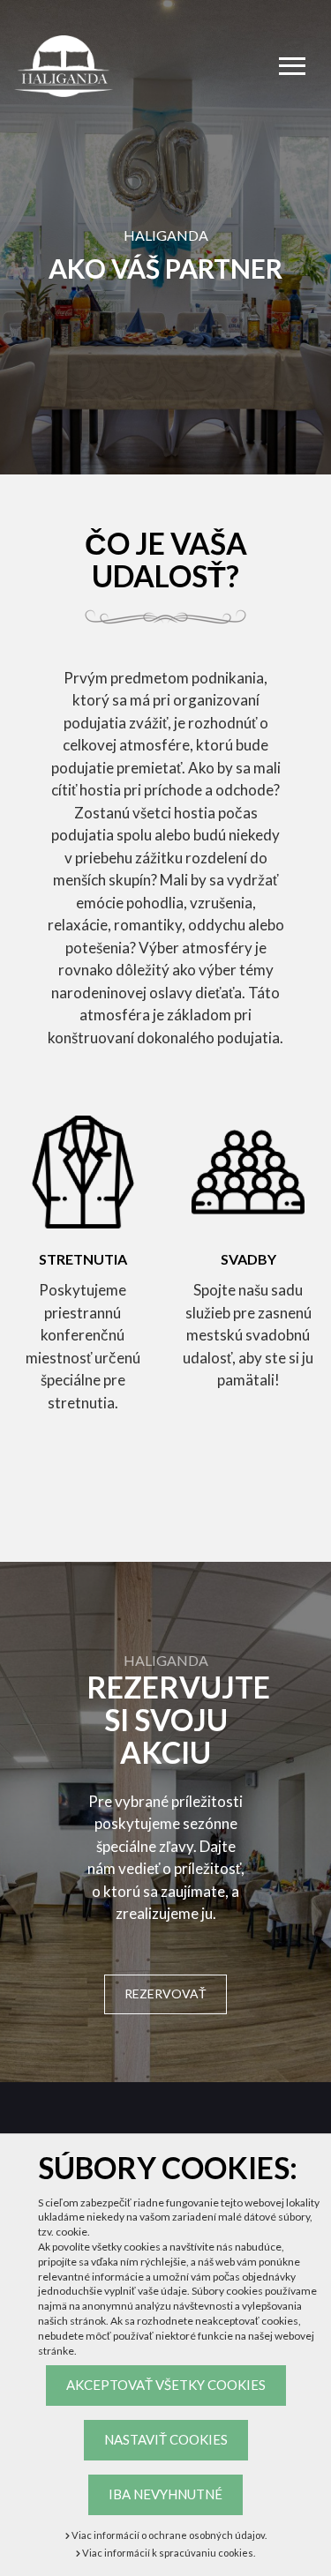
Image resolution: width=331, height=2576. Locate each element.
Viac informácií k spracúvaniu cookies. (168, 2553)
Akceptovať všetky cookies (166, 2385)
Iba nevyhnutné (165, 2494)
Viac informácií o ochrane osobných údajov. (168, 2535)
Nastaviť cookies (166, 2439)
